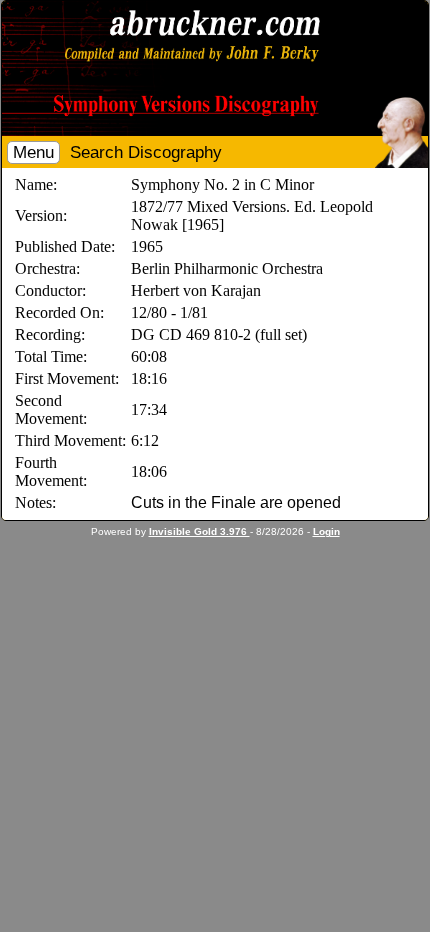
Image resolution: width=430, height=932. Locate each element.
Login (326, 531)
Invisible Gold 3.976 (199, 531)
